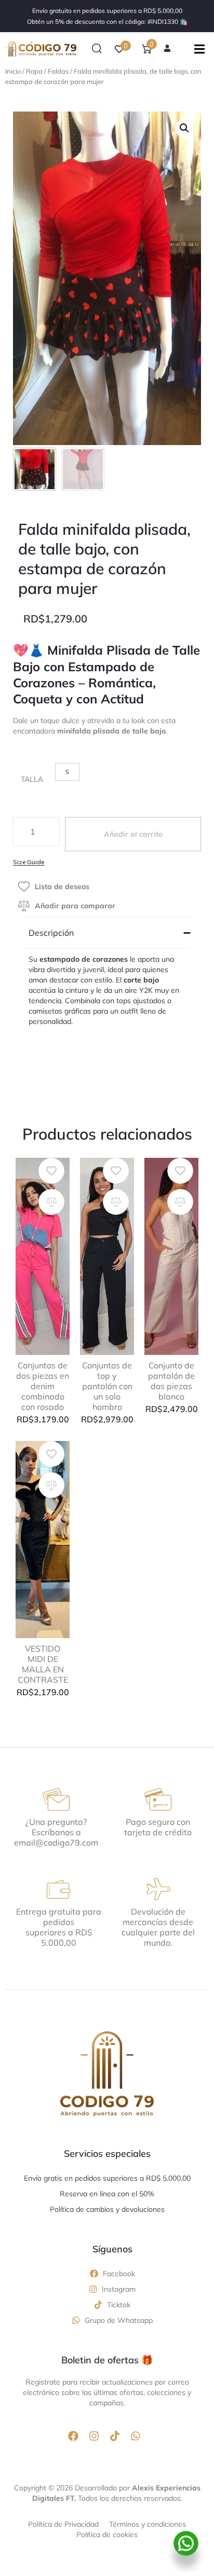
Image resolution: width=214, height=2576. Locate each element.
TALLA (32, 779)
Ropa (34, 71)
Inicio (13, 71)
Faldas (58, 71)
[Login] (169, 49)
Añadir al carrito (133, 834)
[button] (97, 49)
